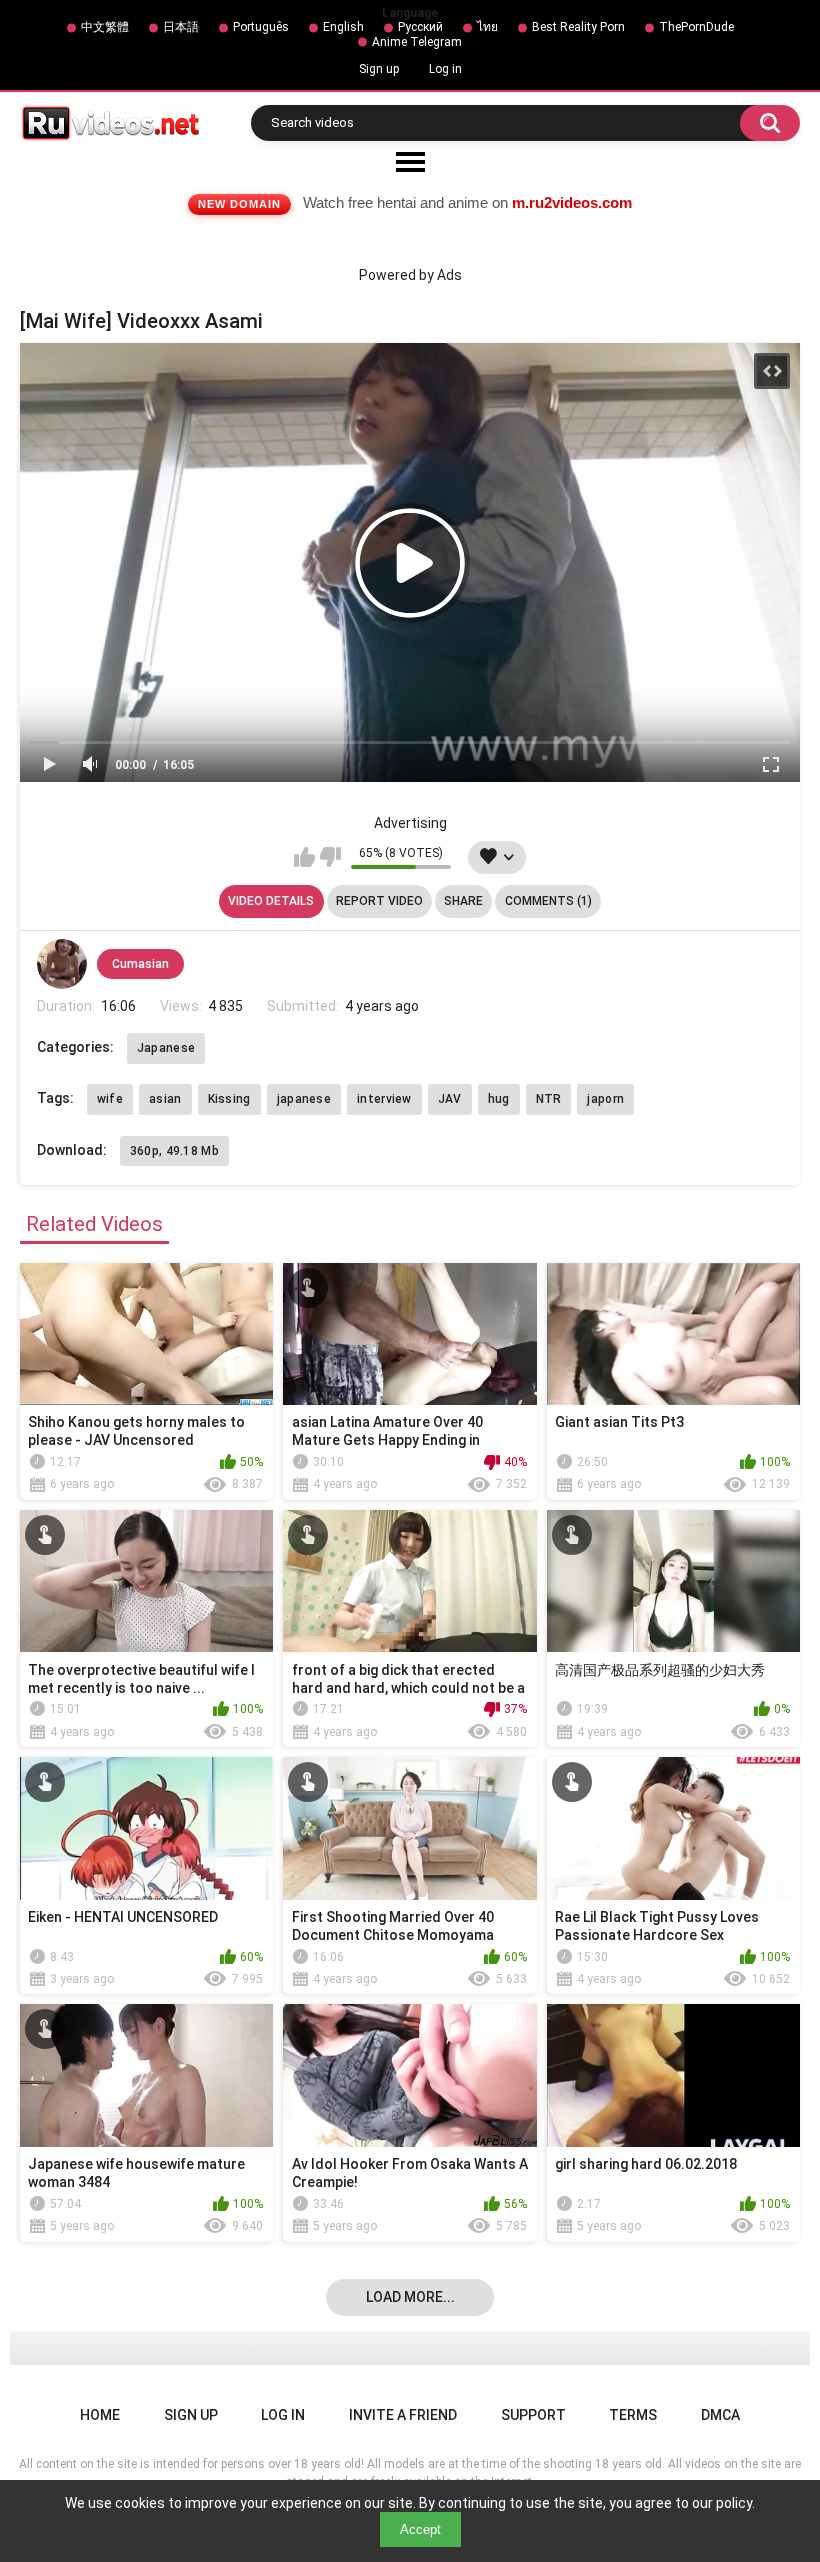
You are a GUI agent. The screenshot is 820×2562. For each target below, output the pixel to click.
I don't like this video (330, 857)
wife (110, 1099)
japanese (304, 1099)
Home (100, 2415)
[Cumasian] (62, 964)
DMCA (720, 2415)
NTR (549, 1099)
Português (261, 27)
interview (384, 1099)
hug (499, 1099)
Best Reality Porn (578, 27)
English (343, 27)
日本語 (181, 27)
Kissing (229, 1099)
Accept (420, 2529)
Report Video (379, 901)
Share (463, 901)
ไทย (487, 27)
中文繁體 (105, 27)
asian (165, 1099)
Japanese (166, 1048)
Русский (420, 27)
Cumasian (140, 964)
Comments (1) (548, 901)
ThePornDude (696, 27)
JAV (450, 1099)
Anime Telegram (417, 42)
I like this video (304, 857)
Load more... (410, 2297)
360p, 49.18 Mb (174, 1151)
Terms (633, 2415)
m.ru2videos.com (572, 202)
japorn (605, 1099)
